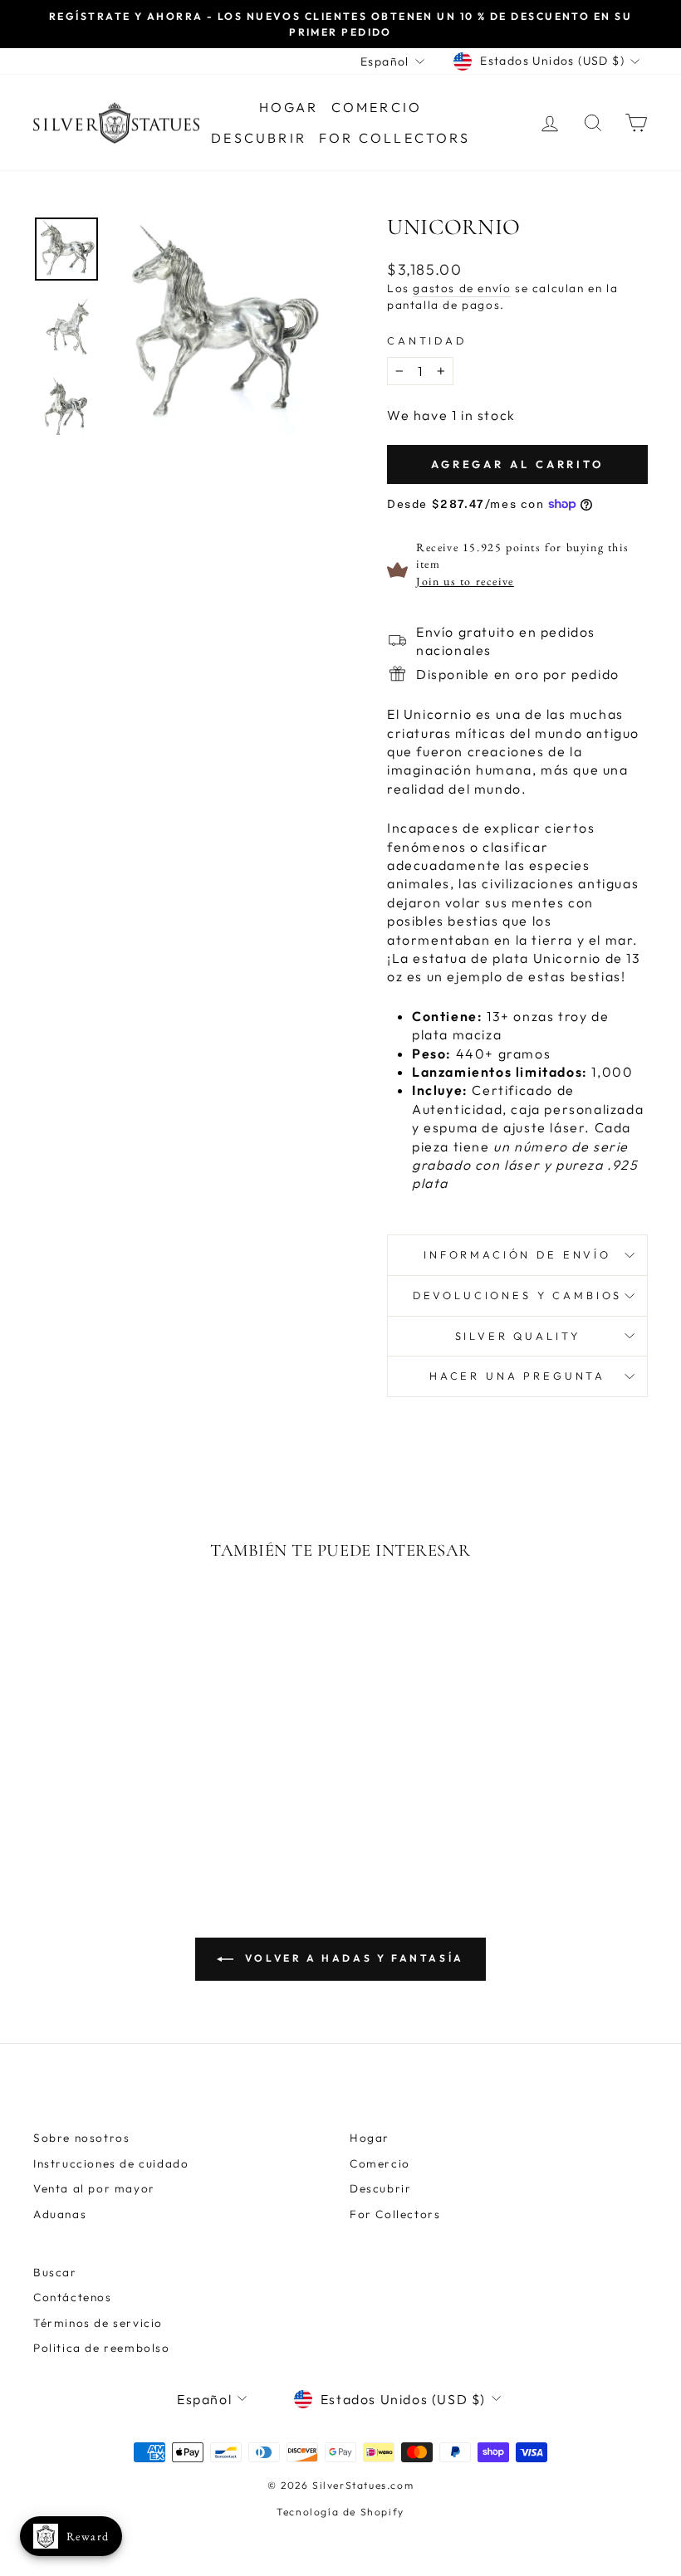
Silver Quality (518, 1336)
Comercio (377, 107)
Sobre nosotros (81, 2138)
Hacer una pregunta (517, 1376)
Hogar (289, 107)
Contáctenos (73, 2297)
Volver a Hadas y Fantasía (352, 1958)
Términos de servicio (98, 2323)
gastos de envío (462, 288)
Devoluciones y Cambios (517, 1295)
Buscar (55, 2272)
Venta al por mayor (94, 2188)
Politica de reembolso (102, 2348)
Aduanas (60, 2214)
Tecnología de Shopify (340, 2512)
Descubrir (259, 138)
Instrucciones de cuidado (111, 2163)
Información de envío (517, 1254)
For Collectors (394, 138)
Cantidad (427, 340)
